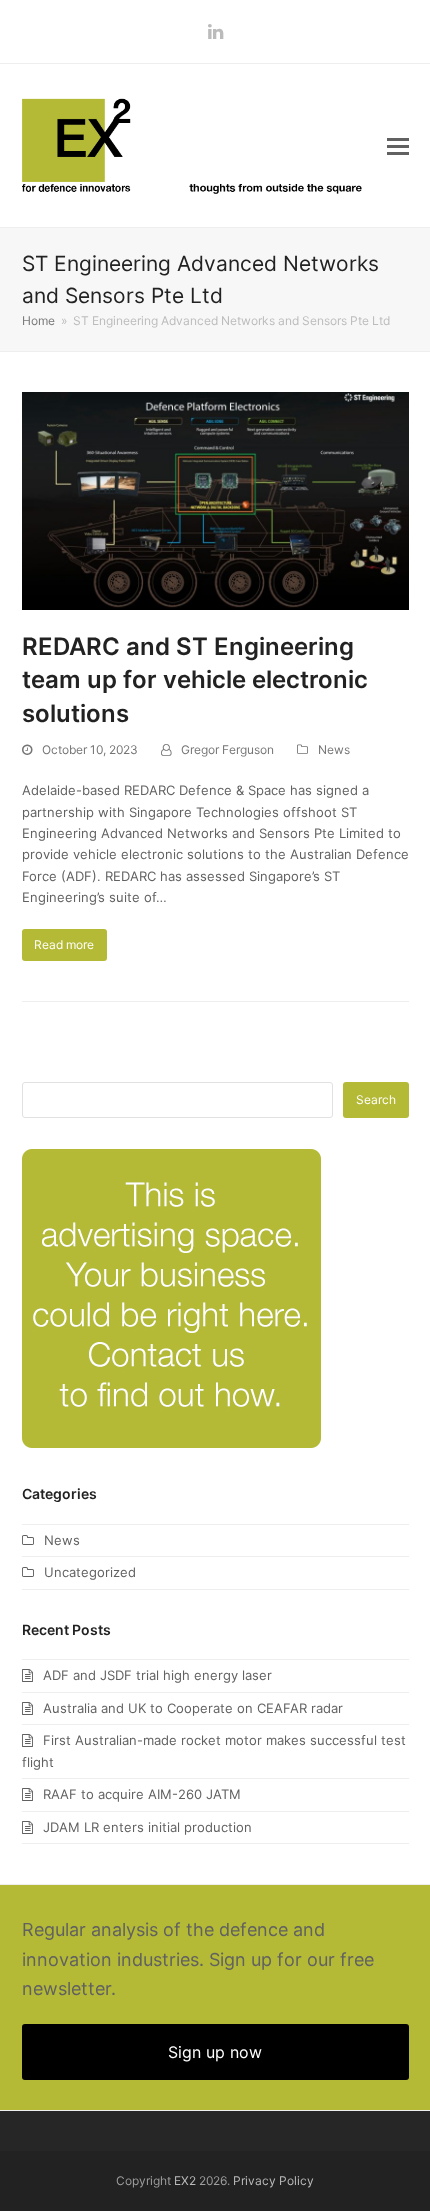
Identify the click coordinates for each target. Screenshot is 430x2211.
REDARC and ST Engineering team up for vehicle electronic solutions (195, 680)
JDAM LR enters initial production (147, 1827)
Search (376, 1099)
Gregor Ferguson (227, 749)
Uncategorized (90, 1572)
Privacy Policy (273, 2180)
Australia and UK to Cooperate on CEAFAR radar (193, 1708)
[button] (398, 146)
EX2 (185, 2180)
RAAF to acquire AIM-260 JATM (142, 1794)
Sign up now (215, 2052)
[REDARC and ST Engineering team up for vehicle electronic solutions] (215, 499)
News (334, 749)
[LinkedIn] (215, 31)
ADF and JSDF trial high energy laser (157, 1675)
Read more (64, 944)
